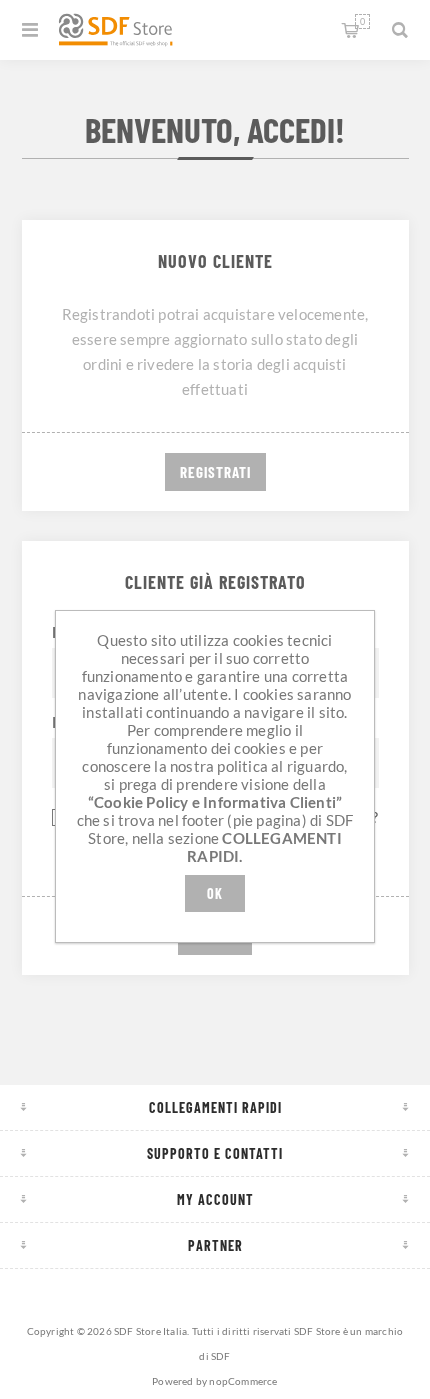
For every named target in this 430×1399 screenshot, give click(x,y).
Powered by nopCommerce (214, 1381)
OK (215, 893)
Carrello (362, 21)
